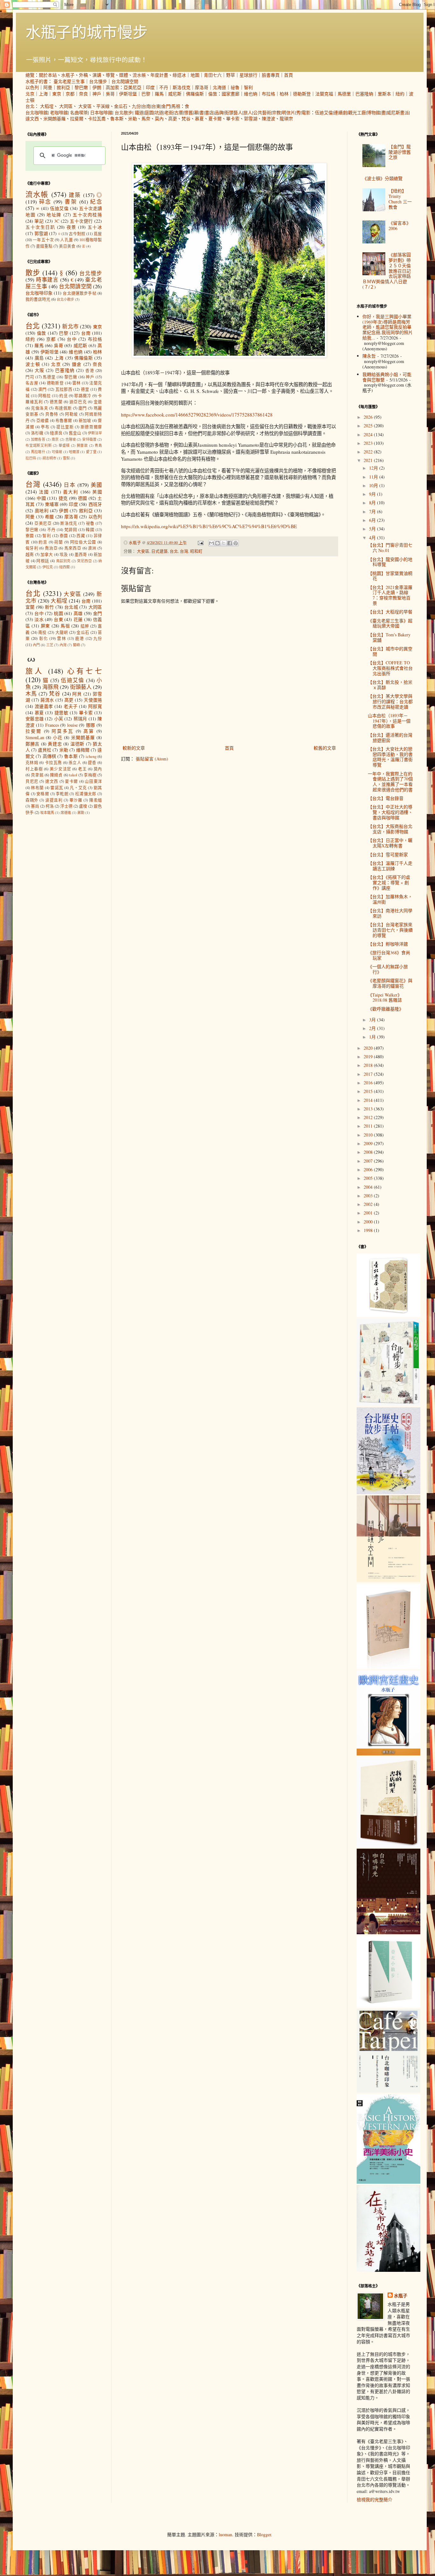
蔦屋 (98, 234)
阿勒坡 (71, 414)
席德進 (66, 812)
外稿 (83, 75)
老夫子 (71, 706)
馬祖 (176, 106)
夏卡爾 (215, 119)
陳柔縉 (96, 800)
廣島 (39, 358)
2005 (369, 1178)
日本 (70, 485)
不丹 (164, 87)
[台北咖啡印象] (389, 2091)
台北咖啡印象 (39, 293)
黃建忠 (55, 744)
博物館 (374, 112)
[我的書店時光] (389, 1845)
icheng (91, 756)
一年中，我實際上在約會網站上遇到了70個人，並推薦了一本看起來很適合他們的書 (390, 782)
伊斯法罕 (95, 433)
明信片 (289, 112)
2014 (369, 1100)
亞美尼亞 (132, 87)
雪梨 (66, 458)
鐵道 (139, 112)
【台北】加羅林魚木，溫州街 (390, 899)
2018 (369, 1065)
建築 (75, 195)
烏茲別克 (63, 561)
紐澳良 (56, 433)
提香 (92, 763)
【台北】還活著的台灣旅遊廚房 (390, 738)
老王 (82, 769)
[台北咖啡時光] (389, 1932)
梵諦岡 (71, 530)
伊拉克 (48, 567)
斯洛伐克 (182, 87)
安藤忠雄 (35, 719)
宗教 (276, 112)
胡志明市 (49, 458)
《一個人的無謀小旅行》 (388, 969)
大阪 (39, 370)
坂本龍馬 (47, 812)
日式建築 (160, 551)
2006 (369, 1169)
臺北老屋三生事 (69, 81)
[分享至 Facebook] (230, 543)
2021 (369, 460)
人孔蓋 (67, 240)
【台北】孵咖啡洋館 (388, 944)
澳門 (43, 389)
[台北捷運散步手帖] (389, 1667)
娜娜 (91, 725)
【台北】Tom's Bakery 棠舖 (389, 637)
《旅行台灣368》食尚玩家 (389, 955)
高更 (173, 119)
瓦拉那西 (64, 389)
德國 (83, 498)
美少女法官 (61, 769)
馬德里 (344, 94)
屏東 (45, 626)
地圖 (195, 75)
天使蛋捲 (93, 700)
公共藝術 (262, 112)
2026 (369, 417)
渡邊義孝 (44, 706)
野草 (231, 75)
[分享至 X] (224, 543)
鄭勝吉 (32, 744)
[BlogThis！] (217, 543)
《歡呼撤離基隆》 (386, 1009)
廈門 (83, 408)
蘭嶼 (76, 645)
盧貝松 (45, 750)
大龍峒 (62, 632)
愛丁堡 (91, 452)
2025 (369, 426)
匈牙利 (32, 548)
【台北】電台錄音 (386, 798)
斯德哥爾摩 (91, 427)
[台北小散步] (389, 2006)
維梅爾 (83, 750)
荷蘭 (59, 542)
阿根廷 (43, 561)
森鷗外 (32, 800)
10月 (374, 485)
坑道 (159, 112)
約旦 (64, 396)
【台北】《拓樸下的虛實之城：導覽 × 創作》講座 (389, 882)
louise (72, 725)
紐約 (400, 94)
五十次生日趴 (40, 227)
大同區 (66, 106)
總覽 (30, 75)
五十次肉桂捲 (87, 215)
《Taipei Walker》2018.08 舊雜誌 (385, 997)
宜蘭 (30, 607)
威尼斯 (175, 94)
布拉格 (268, 94)
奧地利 (42, 511)
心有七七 (85, 671)
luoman (225, 2534)
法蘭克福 (324, 94)
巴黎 (146, 94)
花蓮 (78, 619)
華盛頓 (64, 445)
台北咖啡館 (37, 112)
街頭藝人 (233, 112)
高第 (89, 731)
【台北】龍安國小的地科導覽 (390, 562)
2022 (369, 452)
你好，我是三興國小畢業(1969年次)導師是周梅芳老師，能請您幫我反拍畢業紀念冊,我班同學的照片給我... (388, 327)
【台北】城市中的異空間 (390, 651)
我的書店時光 (38, 299)
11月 (374, 477)
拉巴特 (31, 458)
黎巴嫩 (81, 87)
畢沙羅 (76, 800)
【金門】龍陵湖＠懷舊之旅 (400, 152)
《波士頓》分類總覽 (382, 178)
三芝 (50, 645)
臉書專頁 (271, 75)
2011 (369, 1126)
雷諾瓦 (57, 788)
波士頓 (33, 364)
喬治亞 (51, 548)
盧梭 (83, 806)
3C (57, 221)
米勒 (132, 119)
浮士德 (66, 806)
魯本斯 (117, 119)
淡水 (39, 619)
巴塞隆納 (364, 94)
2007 (369, 1161)
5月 (373, 529)
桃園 (58, 613)
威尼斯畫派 (398, 112)
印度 (150, 87)
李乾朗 (62, 794)
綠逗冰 (179, 75)
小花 (58, 737)
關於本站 (48, 75)
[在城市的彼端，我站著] (389, 2270)
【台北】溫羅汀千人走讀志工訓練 (390, 866)
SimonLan (35, 737)
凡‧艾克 (78, 788)
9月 (373, 494)
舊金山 (75, 433)
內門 (36, 645)
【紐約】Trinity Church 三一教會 (400, 199)
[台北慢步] (389, 1404)
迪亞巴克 (78, 402)
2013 (369, 1109)
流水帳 (139, 75)
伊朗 (97, 87)
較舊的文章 (325, 748)
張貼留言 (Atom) (152, 759)
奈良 (83, 94)
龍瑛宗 (286, 119)
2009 (369, 1143)
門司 (30, 377)
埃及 (64, 554)
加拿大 (47, 554)
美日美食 (67, 246)
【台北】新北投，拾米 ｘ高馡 (390, 685)
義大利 (71, 492)
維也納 (251, 94)
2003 (369, 1196)
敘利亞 (63, 87)
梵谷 (186, 119)
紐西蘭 (64, 567)
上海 (43, 94)
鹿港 (80, 638)
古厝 (179, 112)
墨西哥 (81, 554)
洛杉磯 (37, 433)
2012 (369, 1117)
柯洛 (50, 806)
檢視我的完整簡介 (374, 2499)
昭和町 (196, 551)
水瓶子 (68, 75)
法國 (44, 492)
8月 (373, 503)
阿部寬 (95, 706)
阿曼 (48, 87)
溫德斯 (77, 744)
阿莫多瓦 (62, 731)
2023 (369, 443)
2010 (369, 1135)
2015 (369, 1091)
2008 (369, 1152)
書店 (209, 112)
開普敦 (82, 445)
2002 (369, 1204)
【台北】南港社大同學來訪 (390, 913)
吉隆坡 (71, 439)
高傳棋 (49, 756)
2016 (369, 1083)
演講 (97, 75)
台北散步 (124, 112)
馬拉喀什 (38, 452)
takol (73, 775)
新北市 (70, 326)
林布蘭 (37, 788)
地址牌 (54, 215)
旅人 (248, 112)
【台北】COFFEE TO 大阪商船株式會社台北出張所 (390, 668)
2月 (373, 1028)
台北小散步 (65, 299)
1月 (373, 1037)
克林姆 (32, 763)
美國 (96, 485)
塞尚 (35, 806)
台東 (156, 106)
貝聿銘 (37, 775)
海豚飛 (50, 687)
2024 (369, 434)
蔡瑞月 (80, 719)
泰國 (64, 536)
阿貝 (77, 694)
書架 (71, 202)
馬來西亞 (73, 548)
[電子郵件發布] (200, 543)
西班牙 (95, 504)
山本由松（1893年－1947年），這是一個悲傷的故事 (389, 721)
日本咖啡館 (101, 112)
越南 (30, 554)
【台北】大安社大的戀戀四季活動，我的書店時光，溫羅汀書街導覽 (390, 757)
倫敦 (213, 94)
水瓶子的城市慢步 (87, 31)
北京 (30, 94)
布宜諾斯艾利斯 (39, 445)
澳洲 (92, 548)
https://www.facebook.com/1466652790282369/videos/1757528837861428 (197, 415)
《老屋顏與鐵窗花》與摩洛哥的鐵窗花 (390, 983)
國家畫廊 (231, 94)
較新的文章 (134, 748)
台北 (30, 106)
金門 (166, 106)
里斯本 (384, 94)
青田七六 (213, 75)
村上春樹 (34, 769)
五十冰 (95, 227)
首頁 (289, 75)
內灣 (63, 645)
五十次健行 (81, 221)
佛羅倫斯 (195, 94)
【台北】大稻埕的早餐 (390, 612)
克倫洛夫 (39, 408)
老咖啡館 (59, 112)
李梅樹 (90, 775)
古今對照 (77, 234)
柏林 (284, 94)
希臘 (50, 517)
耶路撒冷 (83, 396)
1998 (369, 1230)
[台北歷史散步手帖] (389, 1492)
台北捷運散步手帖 (79, 293)
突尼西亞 (84, 561)
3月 (373, 1020)
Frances (52, 725)
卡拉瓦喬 (97, 119)
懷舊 (189, 112)
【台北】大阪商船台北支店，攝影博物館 (390, 829)
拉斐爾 (77, 119)
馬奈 (146, 119)
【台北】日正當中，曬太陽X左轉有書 (390, 843)
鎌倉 (77, 364)
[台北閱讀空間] (389, 1580)
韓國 (90, 530)
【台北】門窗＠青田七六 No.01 (390, 548)
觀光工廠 (357, 112)
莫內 (159, 119)
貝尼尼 (32, 781)
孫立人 (75, 763)
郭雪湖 (251, 119)
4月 (373, 538)
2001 (369, 1213)
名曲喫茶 (79, 112)
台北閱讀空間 (125, 81)
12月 (374, 468)
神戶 (97, 94)
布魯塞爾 (64, 420)
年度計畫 (159, 75)
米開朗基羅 (54, 119)
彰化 (44, 638)
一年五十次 (43, 240)
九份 (136, 106)
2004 (369, 1187)
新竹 (50, 607)
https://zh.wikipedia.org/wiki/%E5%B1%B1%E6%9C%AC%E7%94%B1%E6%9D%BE (209, 526)
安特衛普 (89, 439)
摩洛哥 (202, 87)
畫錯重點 (44, 246)
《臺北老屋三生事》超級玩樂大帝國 (390, 623)
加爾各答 (38, 439)
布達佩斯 (63, 408)
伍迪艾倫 (324, 112)
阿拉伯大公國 (83, 542)
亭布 (45, 427)
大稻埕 (47, 106)
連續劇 (340, 112)
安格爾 (43, 794)
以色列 (32, 87)
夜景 (71, 227)
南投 (43, 632)
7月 (373, 511)
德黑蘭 (56, 402)
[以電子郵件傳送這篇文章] (211, 543)
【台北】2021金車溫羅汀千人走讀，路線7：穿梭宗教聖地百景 (390, 595)
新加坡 (85, 420)
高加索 (112, 87)
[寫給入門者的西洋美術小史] (389, 2182)
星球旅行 (248, 75)
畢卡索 (233, 119)
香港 (90, 371)
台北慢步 (98, 81)
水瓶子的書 (37, 81)
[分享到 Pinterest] (236, 543)
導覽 (110, 75)
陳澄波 (268, 119)
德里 (85, 389)
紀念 (96, 202)
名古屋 (32, 383)
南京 (55, 439)
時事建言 (47, 280)
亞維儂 (43, 420)
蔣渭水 (47, 700)
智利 (248, 87)
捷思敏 (61, 713)
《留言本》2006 (400, 226)
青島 (98, 445)
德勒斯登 (302, 94)
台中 (72, 339)
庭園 (149, 112)
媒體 (124, 75)
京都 (70, 94)
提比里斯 (65, 427)
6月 (373, 520)
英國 (97, 492)
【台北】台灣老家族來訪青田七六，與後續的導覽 (390, 930)
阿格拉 (45, 396)
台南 (146, 106)
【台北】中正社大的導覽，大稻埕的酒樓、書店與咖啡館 (390, 812)
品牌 (219, 112)
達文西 (32, 119)
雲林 (77, 383)
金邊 (98, 402)
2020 (369, 1048)
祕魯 (235, 87)
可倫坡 (57, 452)
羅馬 (159, 94)
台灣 (184, 551)
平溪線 (103, 106)
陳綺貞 (56, 775)
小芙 (59, 719)
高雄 (78, 613)
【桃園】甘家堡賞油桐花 (390, 576)
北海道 (219, 87)
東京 (57, 94)
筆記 (39, 221)
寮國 (30, 536)
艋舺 (85, 626)
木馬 (31, 693)
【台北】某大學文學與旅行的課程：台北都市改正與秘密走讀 (390, 701)
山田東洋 (93, 781)
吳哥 (110, 94)
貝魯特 (52, 414)
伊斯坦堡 (128, 94)
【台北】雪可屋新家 (388, 854)
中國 (41, 498)
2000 (369, 1222)
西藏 (81, 536)
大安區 (85, 106)
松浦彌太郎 (86, 794)
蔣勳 (81, 812)
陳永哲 (369, 356)
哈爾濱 (74, 452)
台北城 (71, 607)
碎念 (45, 202)
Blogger (264, 2534)
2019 (369, 1057)
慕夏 (199, 119)
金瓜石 (121, 106)
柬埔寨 (52, 504)
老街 (169, 112)
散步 (33, 272)
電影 (306, 112)
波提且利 (54, 800)
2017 (369, 1074)
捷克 (63, 498)
